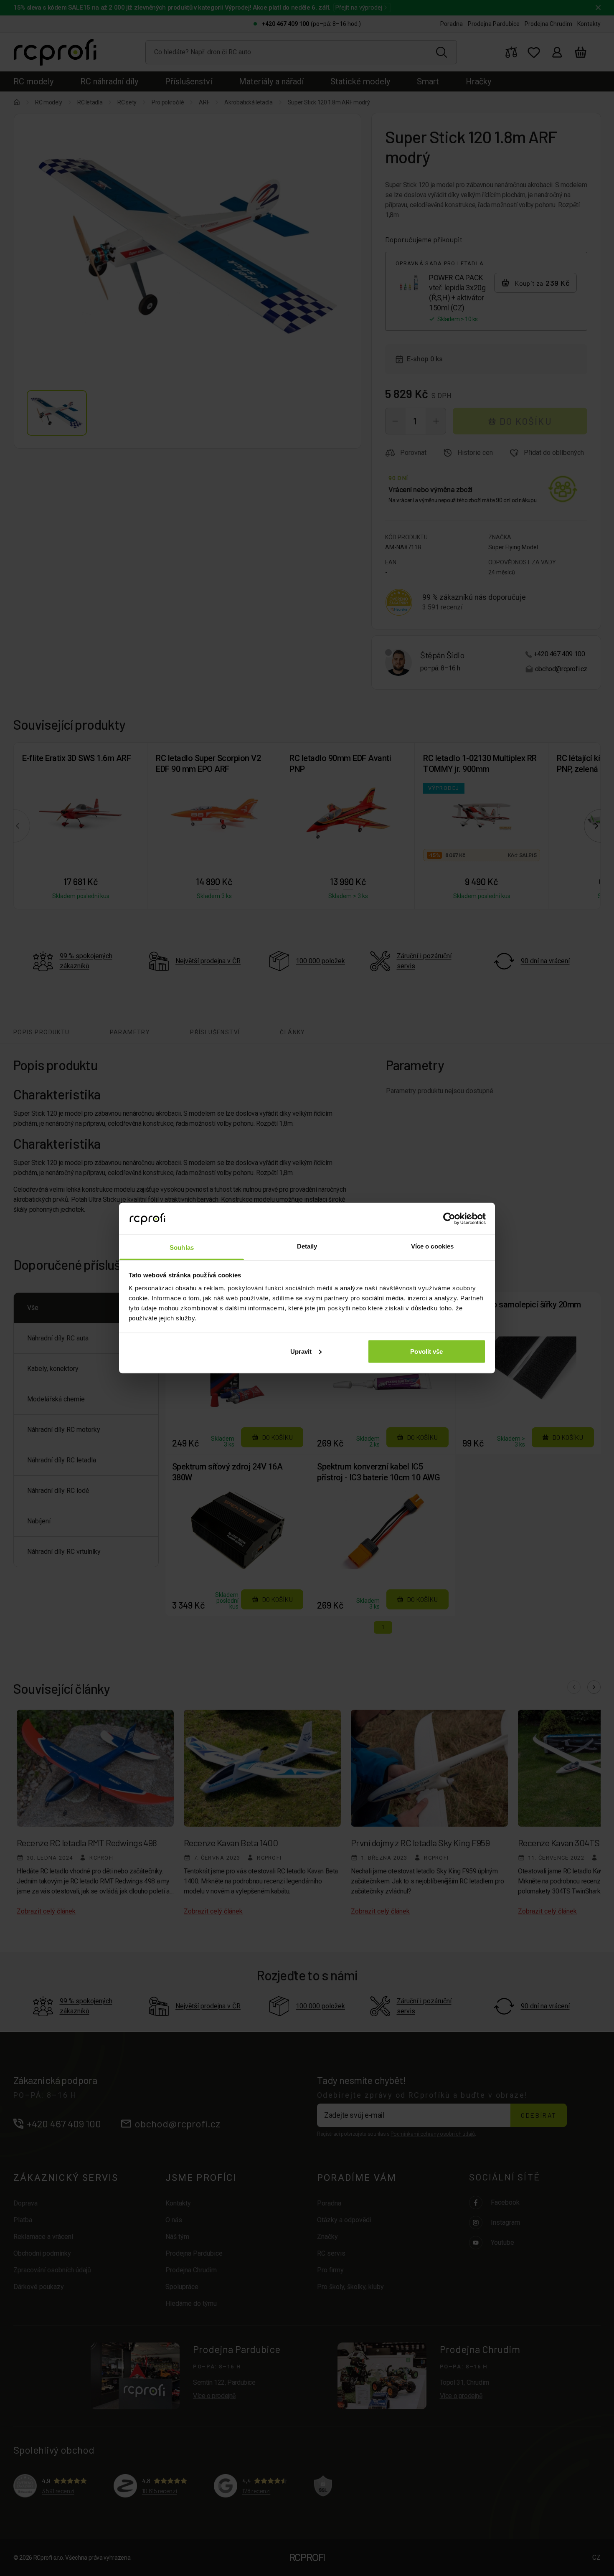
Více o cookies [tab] (432, 1246)
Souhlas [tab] (182, 1247)
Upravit (301, 1351)
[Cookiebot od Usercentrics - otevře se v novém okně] (449, 1218)
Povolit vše (426, 1351)
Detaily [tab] (307, 1246)
